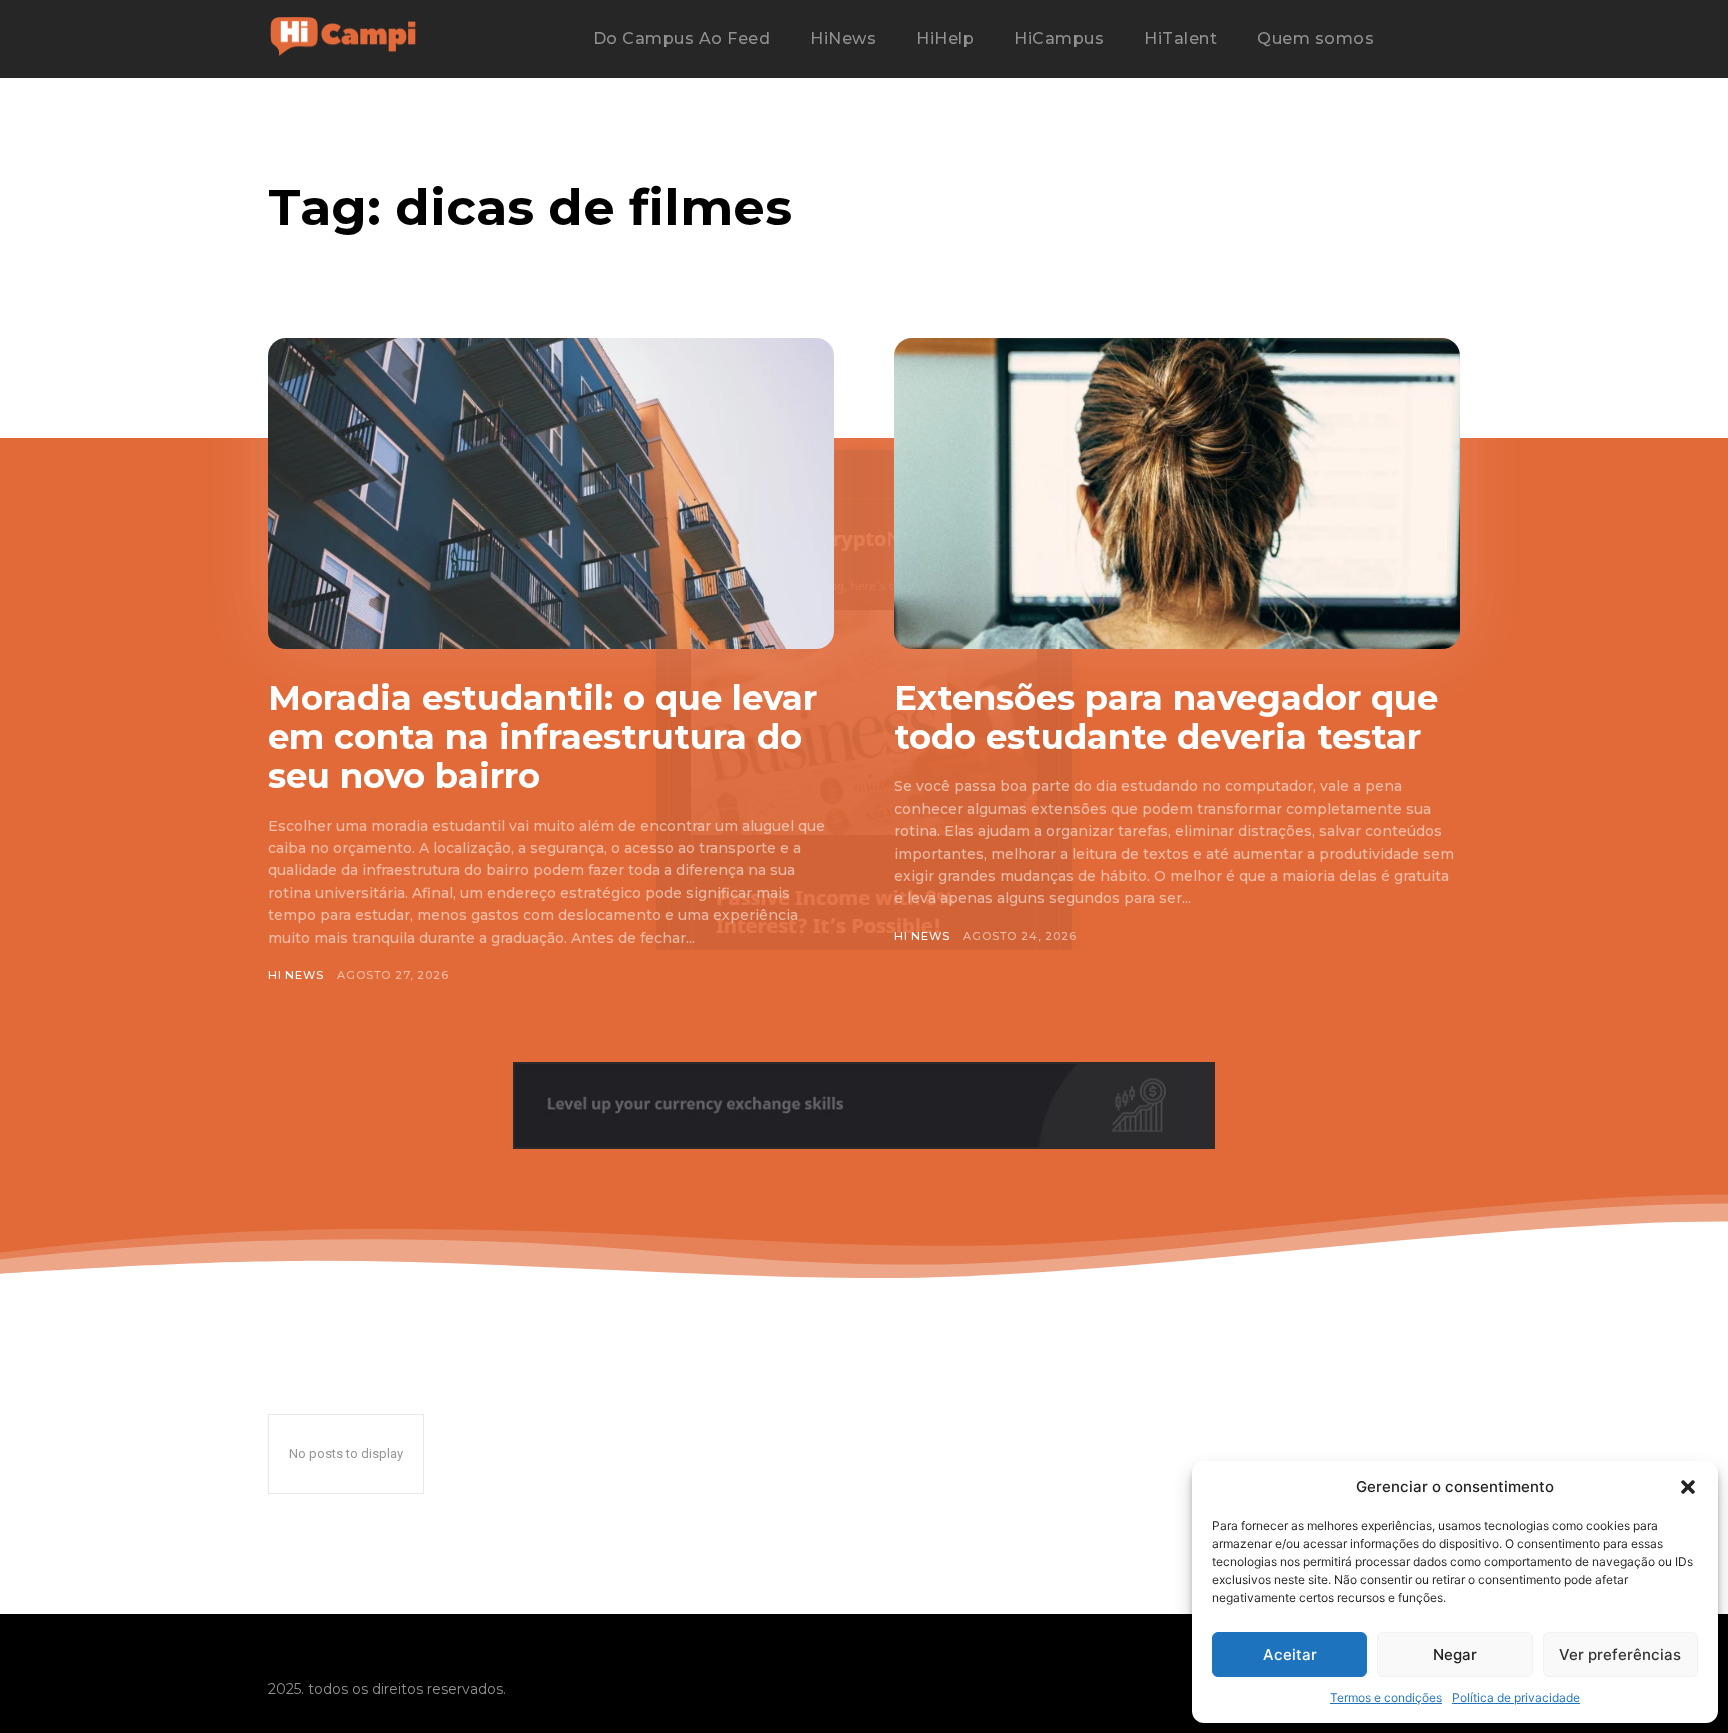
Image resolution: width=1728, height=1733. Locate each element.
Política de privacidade (1516, 1697)
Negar (1455, 1654)
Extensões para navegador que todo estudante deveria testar (1166, 717)
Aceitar (1290, 1654)
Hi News (296, 975)
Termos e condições (1386, 1697)
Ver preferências (1620, 1654)
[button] (1688, 1487)
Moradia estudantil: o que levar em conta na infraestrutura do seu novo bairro (542, 737)
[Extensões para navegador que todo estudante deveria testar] (1177, 493)
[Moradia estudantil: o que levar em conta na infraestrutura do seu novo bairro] (551, 493)
